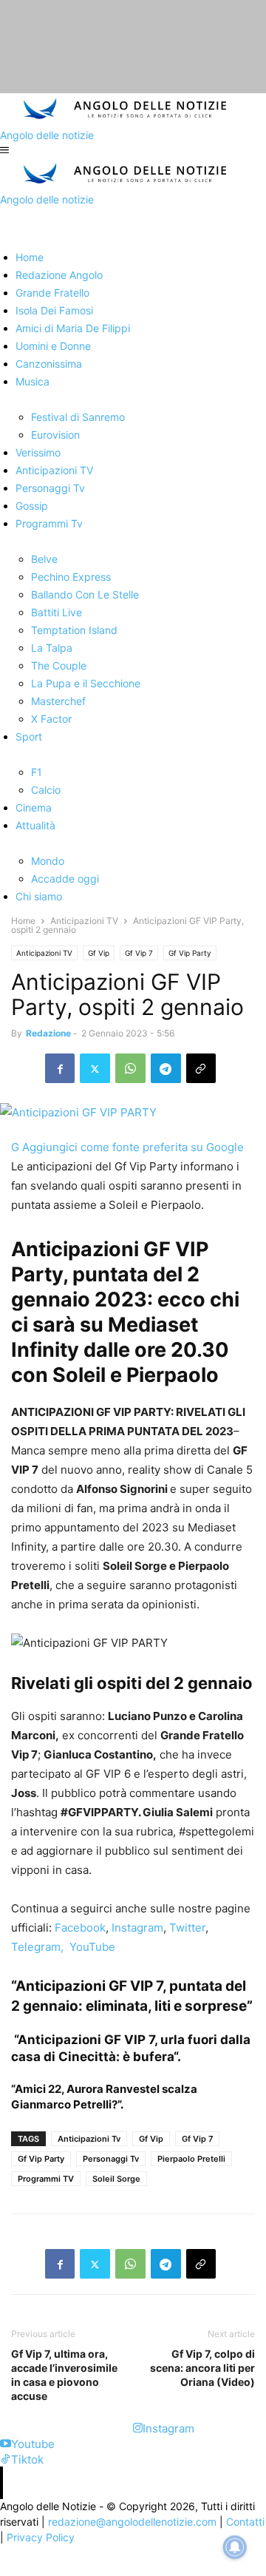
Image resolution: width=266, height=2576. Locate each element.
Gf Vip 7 (139, 953)
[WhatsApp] (130, 1068)
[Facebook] (60, 1068)
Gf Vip (99, 953)
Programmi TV (46, 2179)
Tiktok (27, 2459)
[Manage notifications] (235, 2547)
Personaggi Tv (111, 2159)
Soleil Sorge (116, 2179)
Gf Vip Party (190, 953)
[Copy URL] (201, 1068)
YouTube (89, 1947)
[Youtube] (6, 2444)
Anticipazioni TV (84, 921)
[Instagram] (138, 2428)
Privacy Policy (41, 2537)
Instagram (136, 1928)
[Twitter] (95, 1068)
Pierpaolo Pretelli (191, 2159)
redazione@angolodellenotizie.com (132, 2522)
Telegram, (37, 1947)
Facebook (79, 1928)
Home (23, 921)
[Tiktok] (6, 2459)
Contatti (245, 2522)
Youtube (33, 2444)
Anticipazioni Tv (89, 2139)
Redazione (48, 1033)
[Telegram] (166, 1068)
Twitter (186, 1928)
